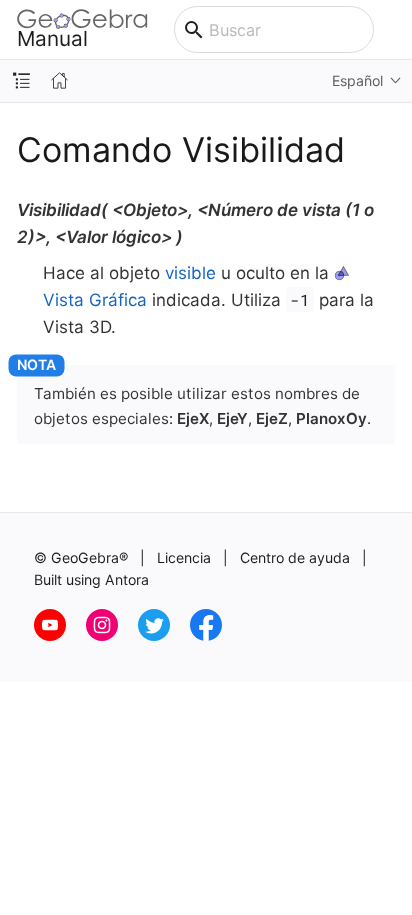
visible (190, 273)
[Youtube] (60, 635)
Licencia (184, 557)
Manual (52, 38)
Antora (127, 579)
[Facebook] (214, 635)
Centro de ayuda (295, 557)
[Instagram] (112, 635)
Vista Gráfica (95, 300)
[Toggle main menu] (393, 30)
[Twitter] (164, 635)
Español (357, 80)
